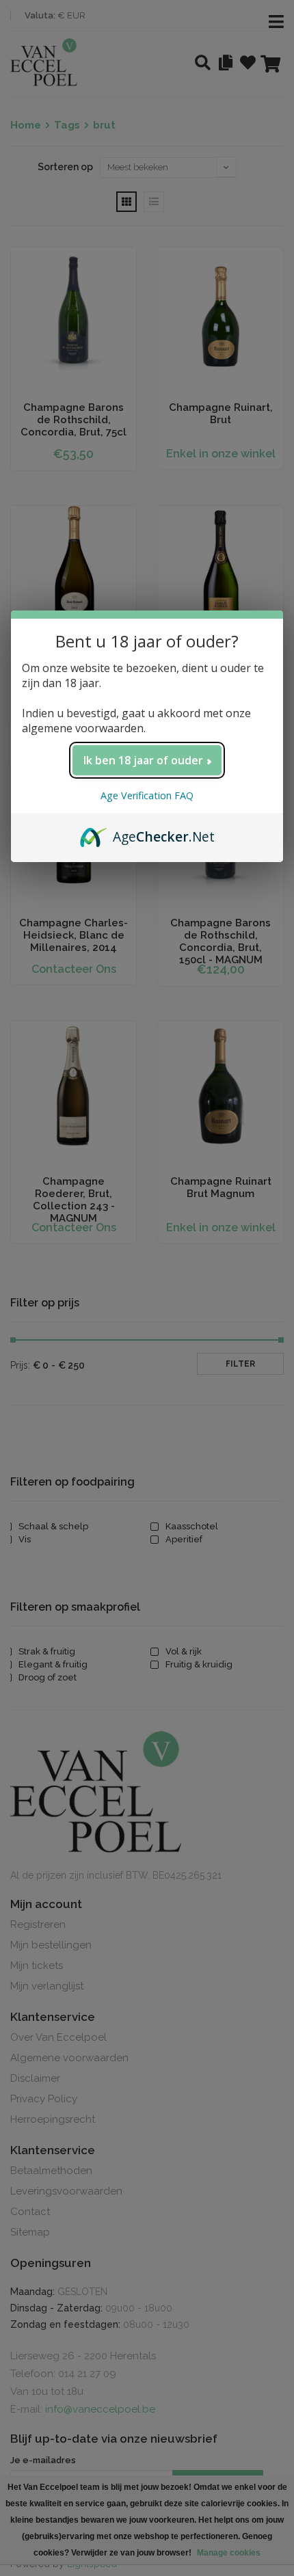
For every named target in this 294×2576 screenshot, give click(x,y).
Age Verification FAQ (147, 795)
